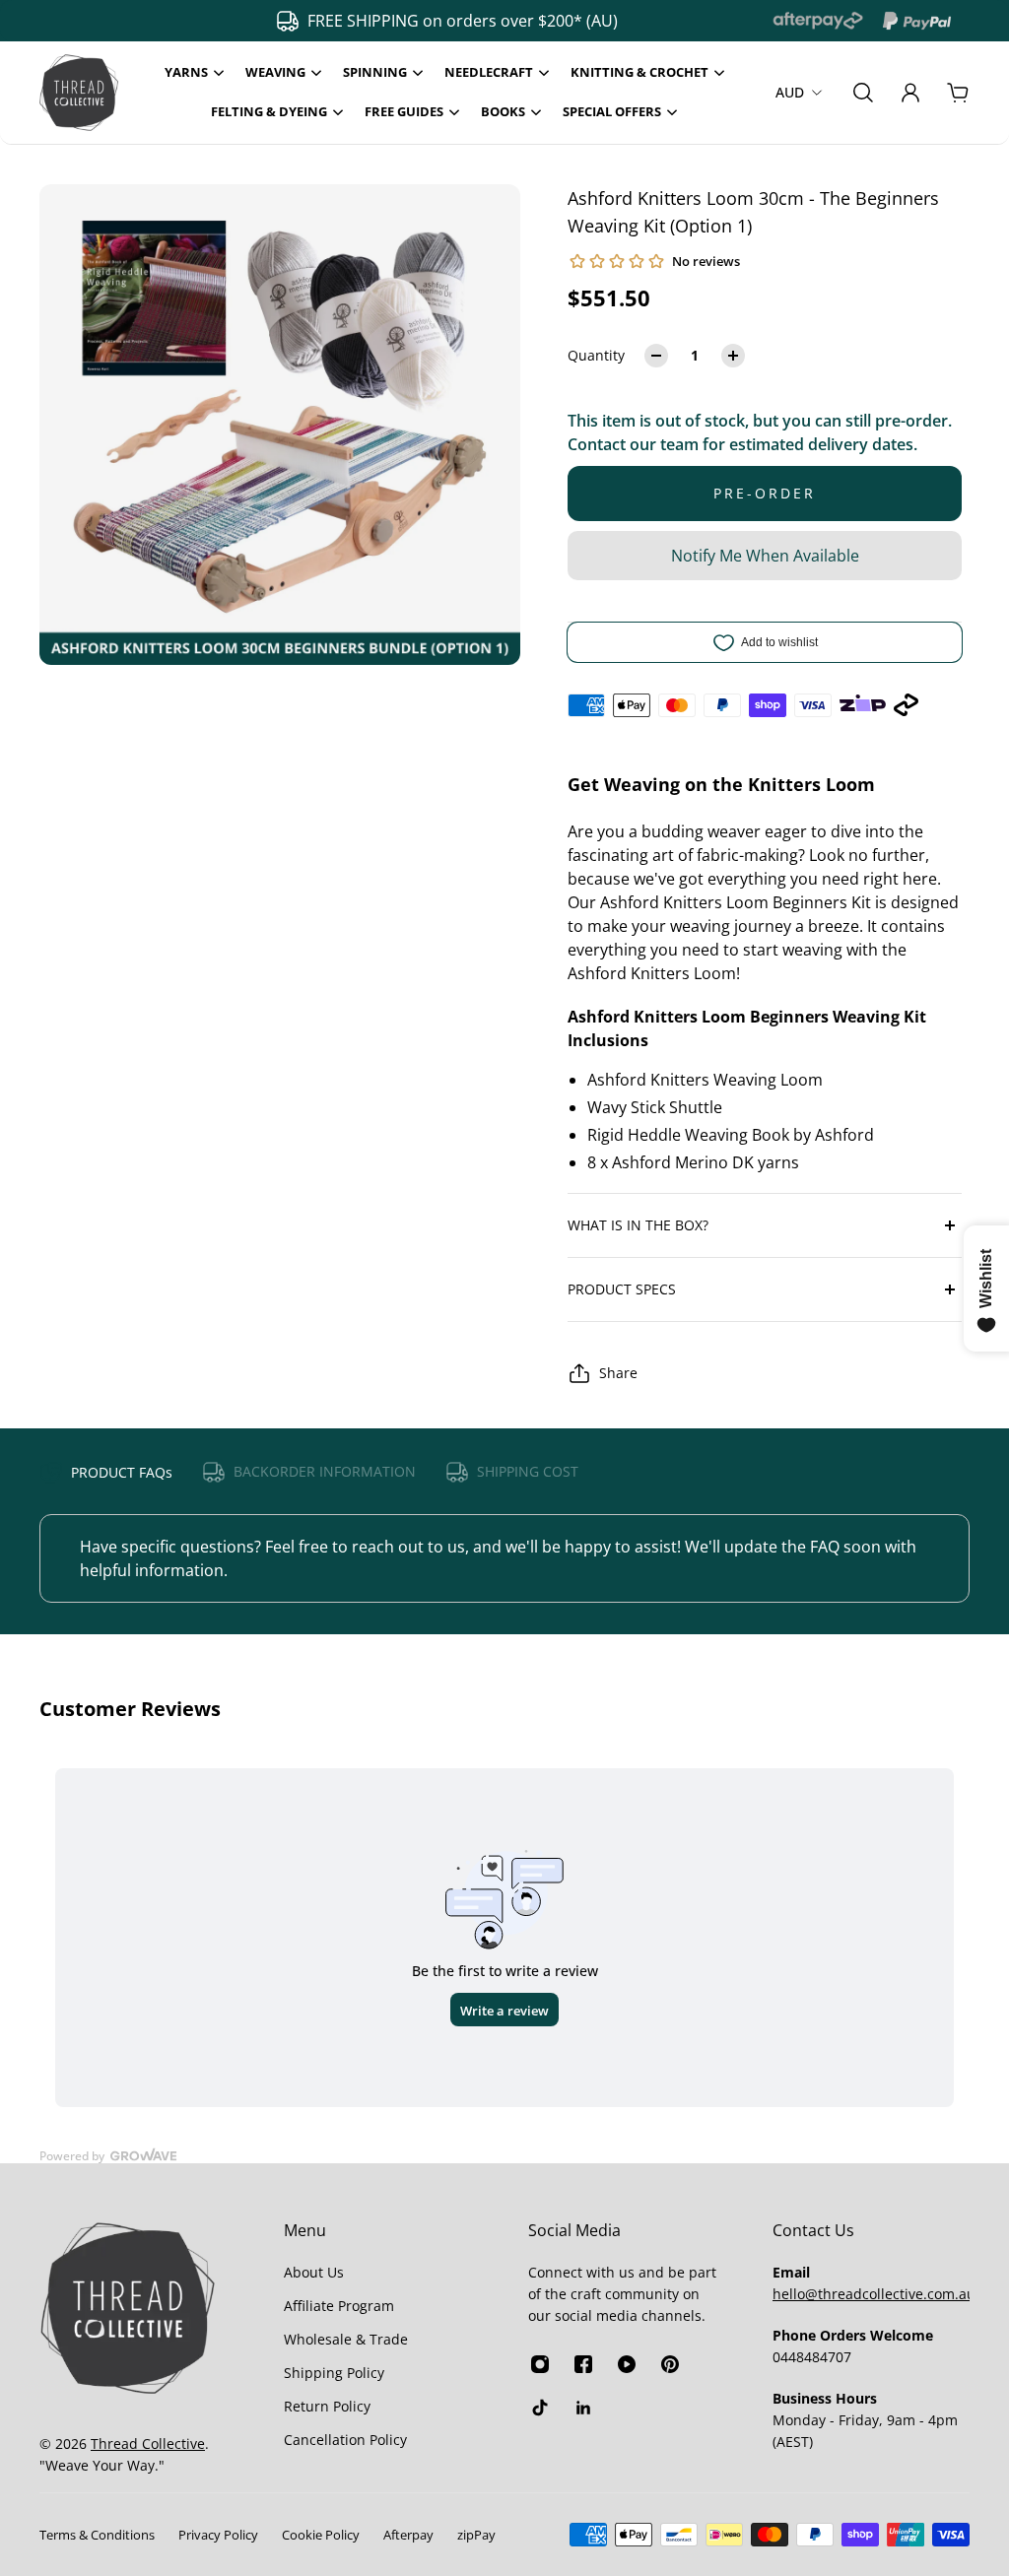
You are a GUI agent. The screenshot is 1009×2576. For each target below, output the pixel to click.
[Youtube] (627, 2364)
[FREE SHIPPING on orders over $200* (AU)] (437, 21)
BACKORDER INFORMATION (325, 1471)
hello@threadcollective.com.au (874, 2294)
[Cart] (958, 93)
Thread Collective (148, 2444)
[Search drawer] (863, 93)
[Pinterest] (670, 2364)
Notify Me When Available (765, 556)
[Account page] (910, 93)
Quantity (596, 355)
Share (618, 1373)
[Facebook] (583, 2364)
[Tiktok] (540, 2408)
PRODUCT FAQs (122, 1472)
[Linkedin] (583, 2408)
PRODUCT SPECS (622, 1289)
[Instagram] (540, 2364)
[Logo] (79, 93)
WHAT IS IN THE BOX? (638, 1225)
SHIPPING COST (528, 1471)
